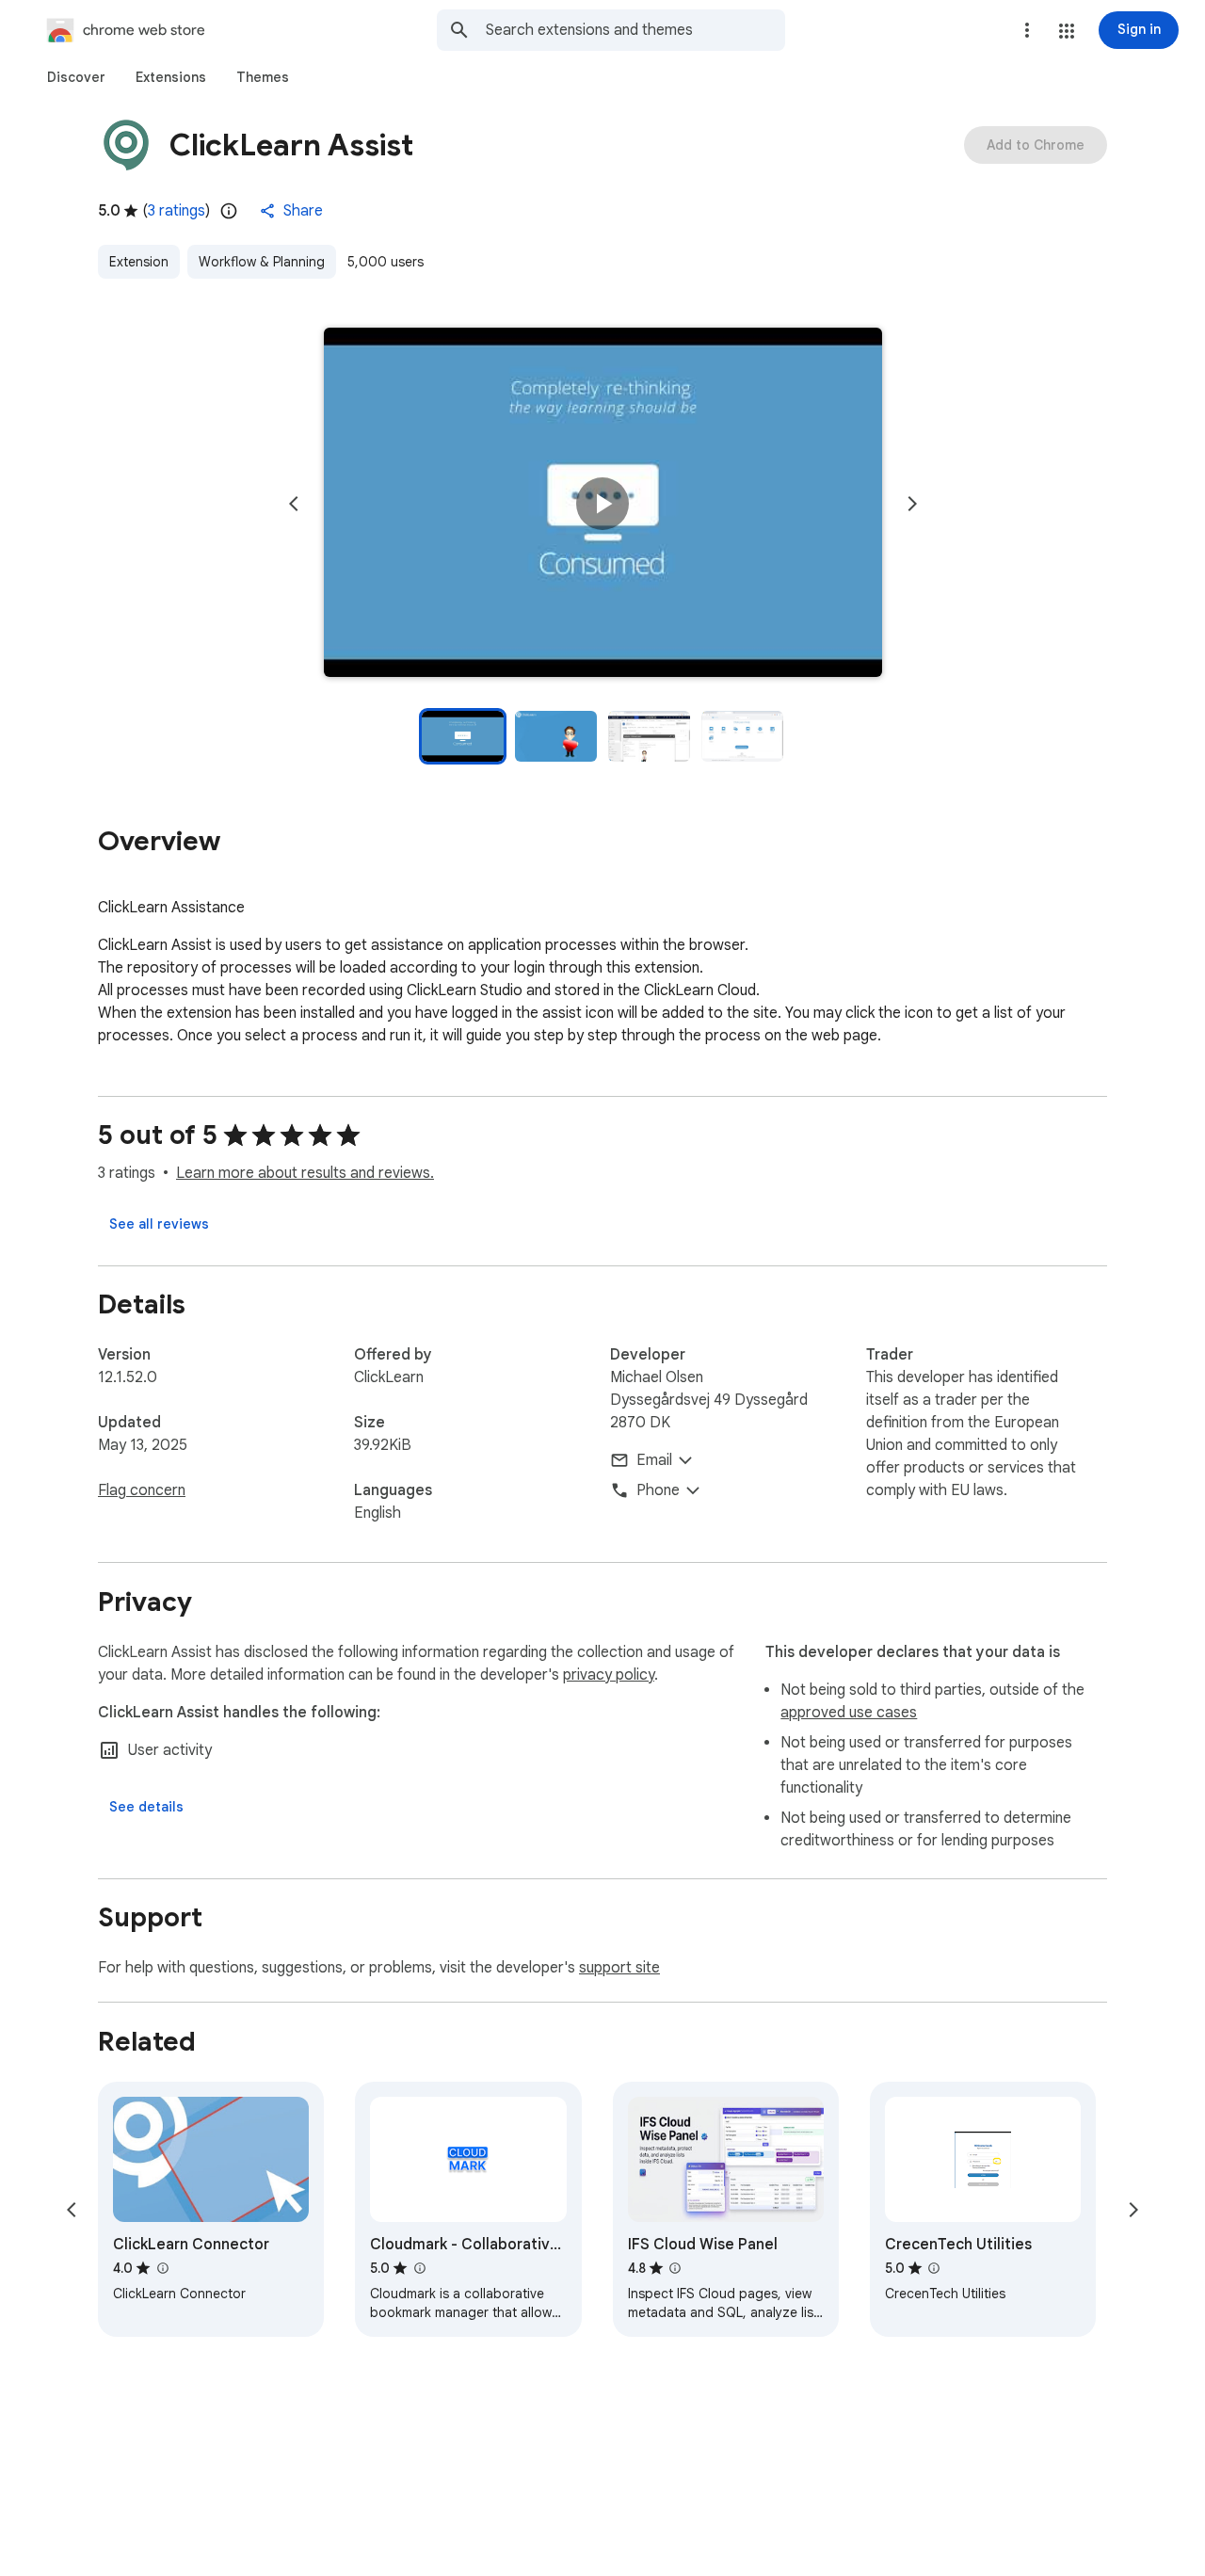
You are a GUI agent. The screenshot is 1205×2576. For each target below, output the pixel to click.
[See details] (146, 1807)
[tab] (76, 77)
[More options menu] (1027, 30)
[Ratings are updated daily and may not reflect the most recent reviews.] (229, 211)
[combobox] (635, 30)
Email (654, 1460)
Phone (658, 1490)
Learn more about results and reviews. (305, 1173)
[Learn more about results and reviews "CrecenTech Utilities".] (934, 2268)
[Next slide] (912, 504)
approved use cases (849, 1713)
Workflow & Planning (262, 262)
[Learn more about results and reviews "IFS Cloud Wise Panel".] (675, 2268)
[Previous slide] (294, 504)
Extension (139, 262)
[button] (1067, 31)
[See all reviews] (159, 1224)
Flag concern (142, 1490)
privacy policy (609, 1675)
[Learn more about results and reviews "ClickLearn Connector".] (162, 2268)
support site (619, 1968)
